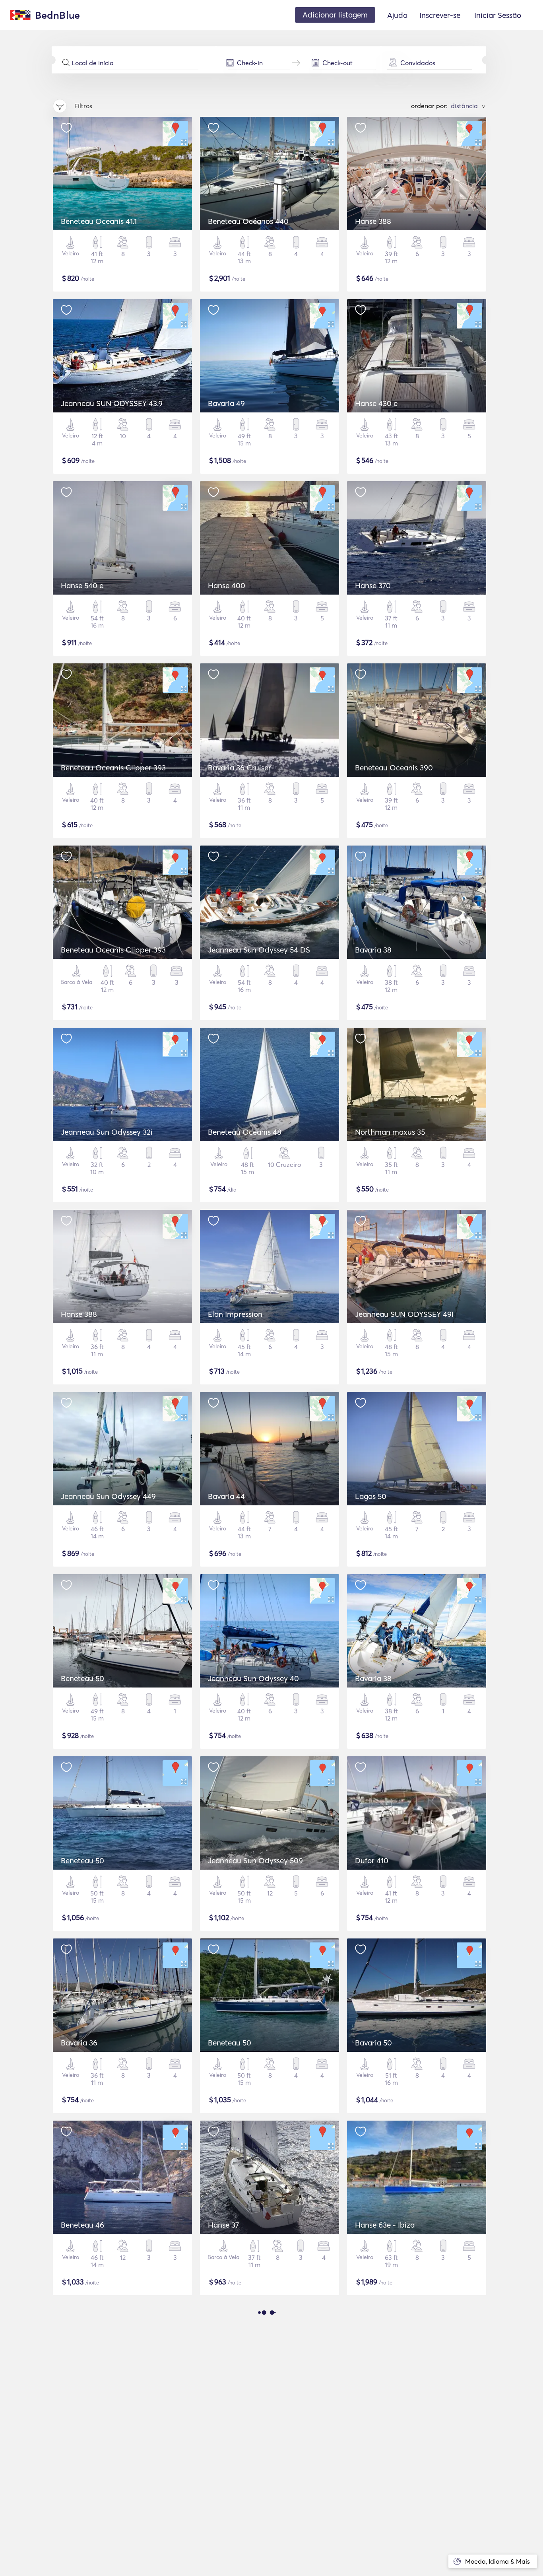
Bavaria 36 (79, 2043)
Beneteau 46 (82, 2225)
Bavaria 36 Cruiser (240, 768)
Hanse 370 (373, 585)
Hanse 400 (227, 585)
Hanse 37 (223, 2225)
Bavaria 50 (373, 2043)
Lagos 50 (371, 1496)
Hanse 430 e (376, 403)
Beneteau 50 (82, 1678)
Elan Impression (235, 1314)
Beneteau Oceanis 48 (245, 1132)
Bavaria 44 (226, 1496)
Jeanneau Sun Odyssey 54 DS (259, 950)
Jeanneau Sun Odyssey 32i (107, 1132)
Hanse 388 (373, 221)
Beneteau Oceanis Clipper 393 (113, 768)
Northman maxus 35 (390, 1132)
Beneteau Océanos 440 (248, 221)
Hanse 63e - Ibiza (385, 2225)
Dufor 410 (372, 1861)
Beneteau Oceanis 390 (394, 768)
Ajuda (397, 15)
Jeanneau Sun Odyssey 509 (255, 1861)
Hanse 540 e (82, 585)
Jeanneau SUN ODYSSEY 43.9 (112, 403)
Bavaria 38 (373, 950)
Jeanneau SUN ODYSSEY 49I (404, 1314)
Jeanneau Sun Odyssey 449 (108, 1496)
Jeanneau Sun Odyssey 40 (253, 1678)
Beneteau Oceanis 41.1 (99, 221)
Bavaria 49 (226, 403)
